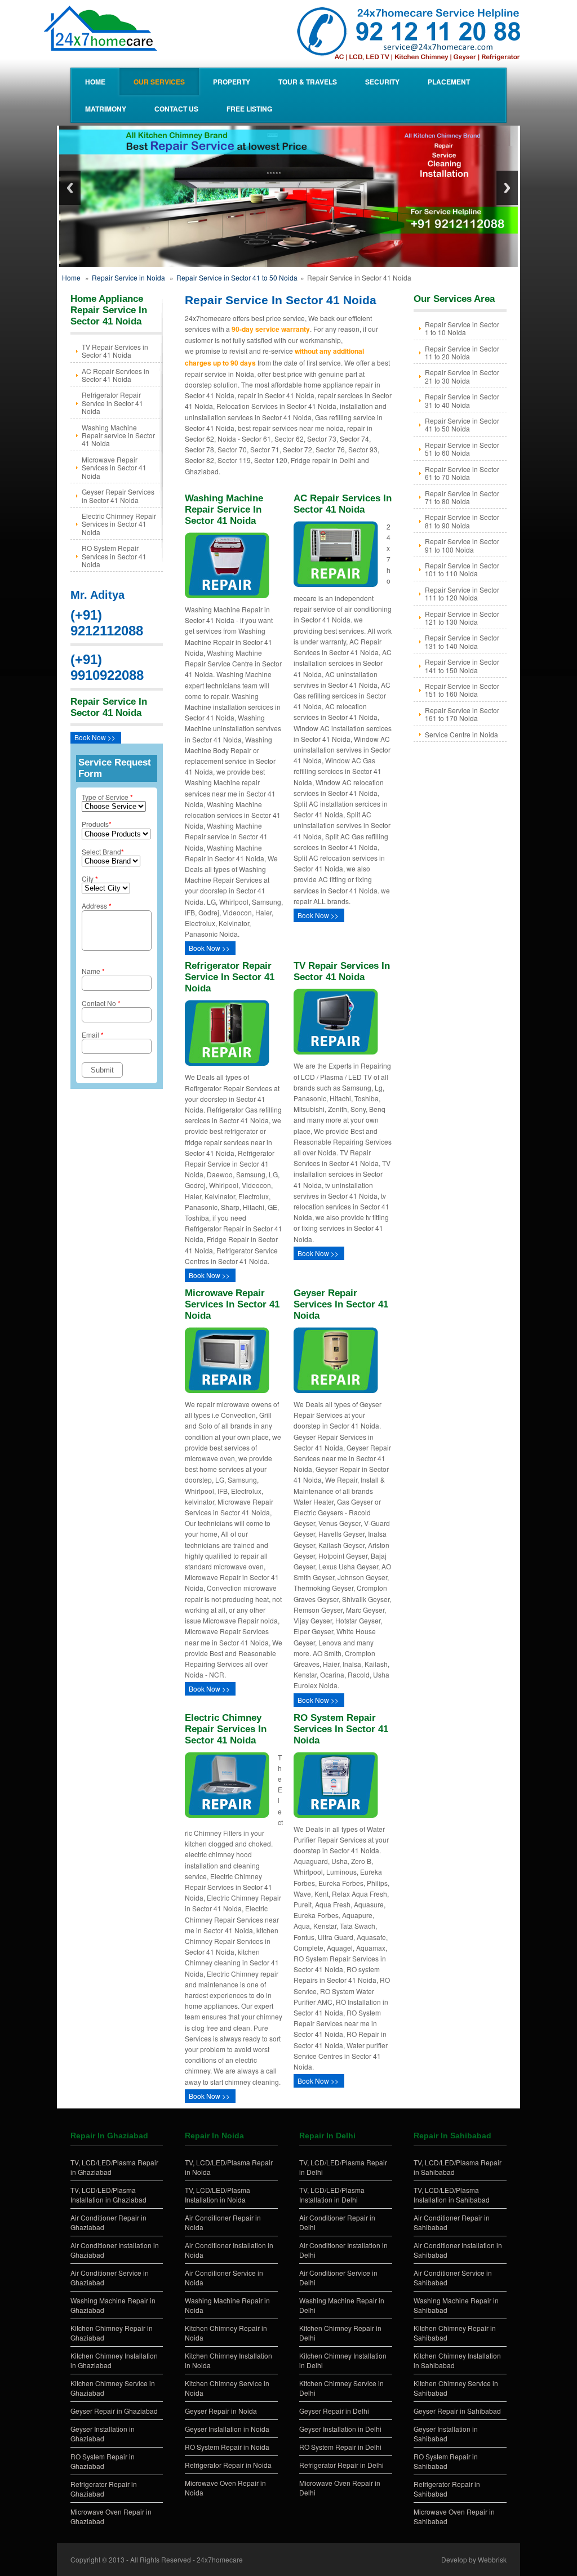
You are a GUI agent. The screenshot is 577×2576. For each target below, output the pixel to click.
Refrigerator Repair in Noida (228, 2465)
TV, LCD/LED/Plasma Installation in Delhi (332, 2195)
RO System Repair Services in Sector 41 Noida (114, 556)
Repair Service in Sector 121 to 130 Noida (462, 618)
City (90, 878)
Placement (449, 82)
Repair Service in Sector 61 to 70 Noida (462, 473)
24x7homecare (220, 2559)
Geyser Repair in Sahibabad (457, 2411)
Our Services (159, 82)
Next (507, 188)
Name (93, 971)
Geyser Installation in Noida (227, 2429)
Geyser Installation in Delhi (340, 2429)
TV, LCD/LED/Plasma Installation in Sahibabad (452, 2195)
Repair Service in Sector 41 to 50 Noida (237, 277)
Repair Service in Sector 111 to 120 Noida (462, 593)
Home (95, 82)
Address (97, 906)
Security (382, 82)
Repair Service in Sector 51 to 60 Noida (462, 449)
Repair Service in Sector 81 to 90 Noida (462, 521)
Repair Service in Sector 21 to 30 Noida (462, 376)
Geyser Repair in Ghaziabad (114, 2411)
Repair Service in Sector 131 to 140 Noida (462, 641)
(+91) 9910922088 (107, 667)
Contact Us (176, 109)
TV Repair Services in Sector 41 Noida (115, 351)
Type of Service (107, 797)
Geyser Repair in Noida (221, 2411)
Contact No (101, 1003)
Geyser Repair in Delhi (334, 2411)
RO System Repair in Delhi (340, 2447)
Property (232, 82)
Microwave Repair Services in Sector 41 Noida (114, 468)
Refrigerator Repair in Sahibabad (447, 2489)
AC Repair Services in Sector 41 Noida (116, 375)
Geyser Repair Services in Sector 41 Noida (118, 495)
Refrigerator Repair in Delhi (341, 2465)
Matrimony (106, 109)
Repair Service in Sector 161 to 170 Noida (462, 714)
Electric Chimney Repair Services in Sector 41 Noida (119, 524)
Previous (70, 188)
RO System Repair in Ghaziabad (103, 2461)
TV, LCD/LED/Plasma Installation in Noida (218, 2195)
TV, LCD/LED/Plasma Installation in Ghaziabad (108, 2195)
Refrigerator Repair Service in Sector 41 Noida (112, 403)
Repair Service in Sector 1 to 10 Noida (462, 328)
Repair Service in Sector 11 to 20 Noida (462, 352)
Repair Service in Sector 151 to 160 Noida (462, 690)
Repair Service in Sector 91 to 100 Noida (462, 545)
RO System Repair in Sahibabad (446, 2461)
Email (93, 1035)
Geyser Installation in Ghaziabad (103, 2433)
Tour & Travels (308, 82)
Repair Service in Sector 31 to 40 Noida (462, 400)
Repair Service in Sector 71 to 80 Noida (462, 497)
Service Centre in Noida (461, 734)
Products (97, 824)
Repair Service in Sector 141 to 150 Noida (462, 666)
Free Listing (249, 109)
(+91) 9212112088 (107, 623)
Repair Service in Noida (128, 277)
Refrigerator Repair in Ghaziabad (104, 2489)
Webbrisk (492, 2559)
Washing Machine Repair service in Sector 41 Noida (118, 435)
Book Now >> (95, 737)
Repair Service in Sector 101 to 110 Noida (462, 569)
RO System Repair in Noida (227, 2447)
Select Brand (103, 851)
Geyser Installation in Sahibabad (446, 2433)
